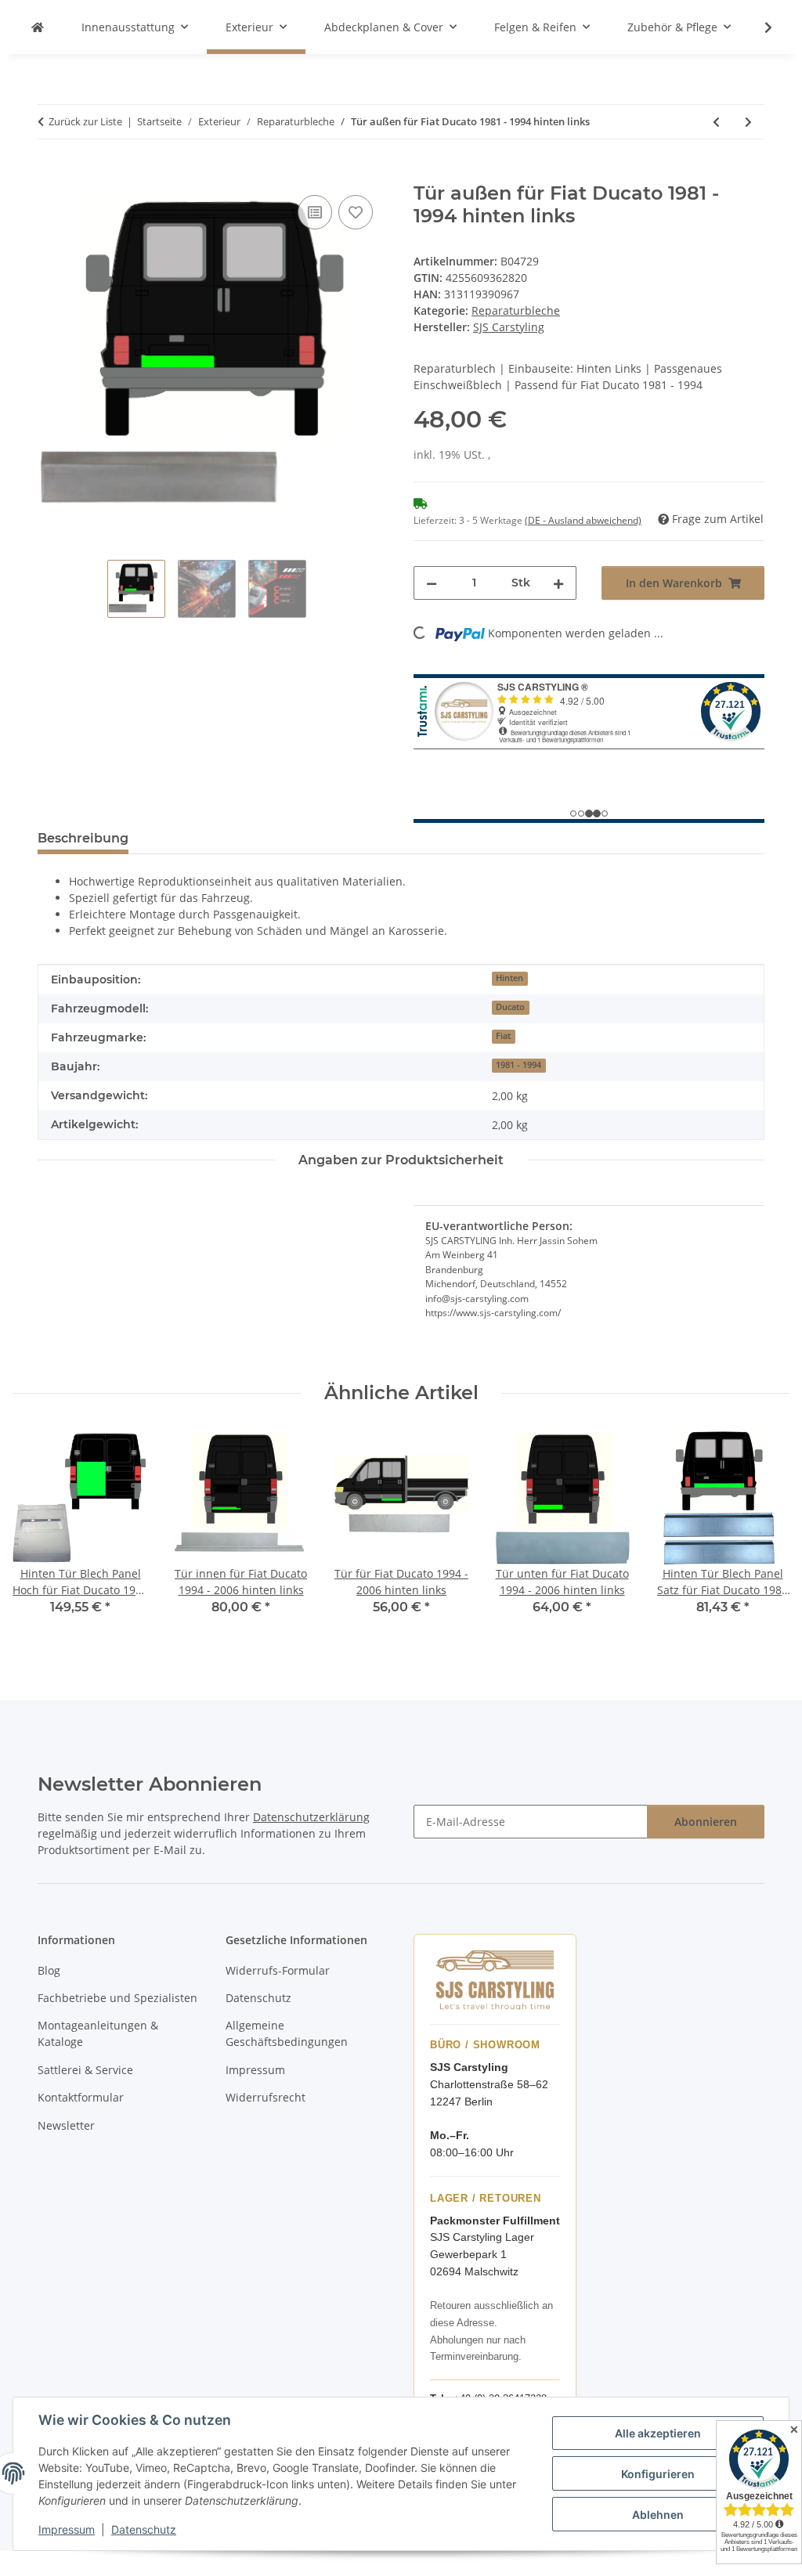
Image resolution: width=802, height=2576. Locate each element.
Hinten (509, 978)
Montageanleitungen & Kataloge (98, 2033)
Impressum (67, 2529)
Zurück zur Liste (85, 121)
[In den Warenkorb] (50, 174)
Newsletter (66, 2125)
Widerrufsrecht (266, 2097)
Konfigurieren (658, 2474)
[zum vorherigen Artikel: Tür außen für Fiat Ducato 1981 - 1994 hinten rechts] (716, 122)
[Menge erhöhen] (558, 583)
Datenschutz (144, 2529)
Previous (39, 1533)
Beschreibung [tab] (83, 838)
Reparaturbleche (516, 310)
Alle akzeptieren (658, 2433)
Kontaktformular (81, 2097)
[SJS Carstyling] (38, 27)
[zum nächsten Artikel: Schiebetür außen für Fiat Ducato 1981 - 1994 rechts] (748, 122)
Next (764, 1533)
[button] (758, 27)
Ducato (510, 1007)
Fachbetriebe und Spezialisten (117, 1998)
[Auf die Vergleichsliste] (315, 212)
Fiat (503, 1036)
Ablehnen (658, 2515)
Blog (49, 1970)
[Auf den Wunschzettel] (356, 212)
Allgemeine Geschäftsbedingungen (287, 2033)
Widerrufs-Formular (278, 1970)
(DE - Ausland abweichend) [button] (583, 520)
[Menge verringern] (432, 583)
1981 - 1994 (518, 1065)
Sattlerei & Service (85, 2070)
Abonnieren (706, 1822)
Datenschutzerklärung (311, 1817)
